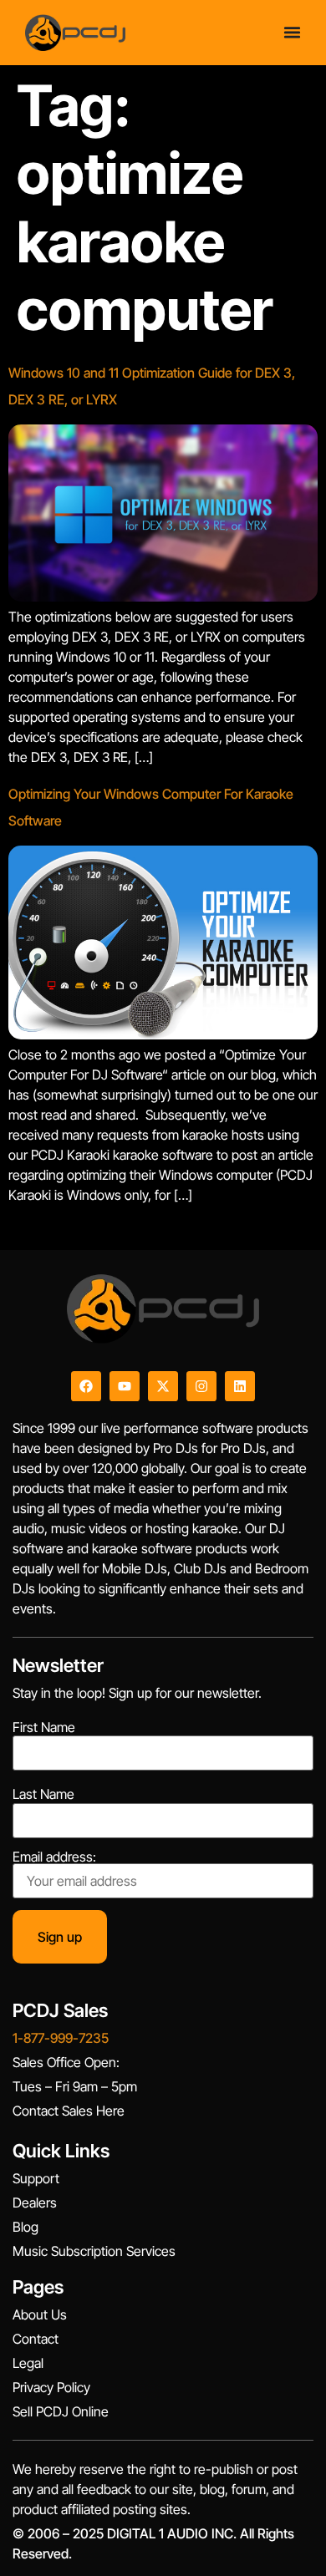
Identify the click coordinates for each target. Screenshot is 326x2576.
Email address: (54, 1857)
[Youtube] (125, 1386)
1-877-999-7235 (61, 2038)
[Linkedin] (240, 1386)
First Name (44, 1727)
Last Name (43, 1794)
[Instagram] (201, 1386)
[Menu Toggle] (292, 32)
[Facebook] (86, 1386)
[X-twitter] (163, 1386)
